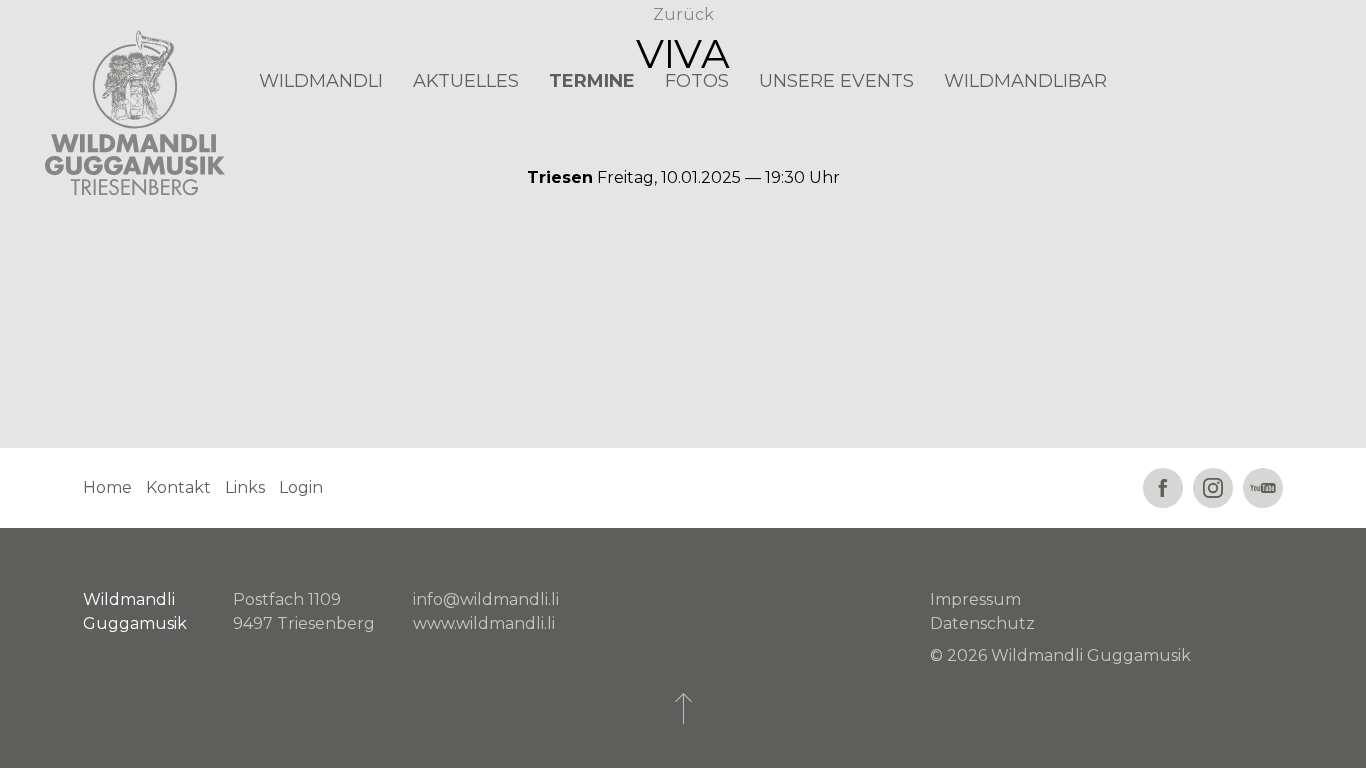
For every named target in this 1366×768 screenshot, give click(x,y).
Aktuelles (466, 81)
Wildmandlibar (1025, 81)
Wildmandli (321, 81)
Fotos (697, 81)
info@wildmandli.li (486, 599)
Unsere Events (836, 81)
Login (301, 487)
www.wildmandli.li (484, 623)
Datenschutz (982, 623)
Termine (592, 81)
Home (107, 487)
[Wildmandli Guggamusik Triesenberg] (135, 113)
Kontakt (178, 487)
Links (245, 487)
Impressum (975, 599)
